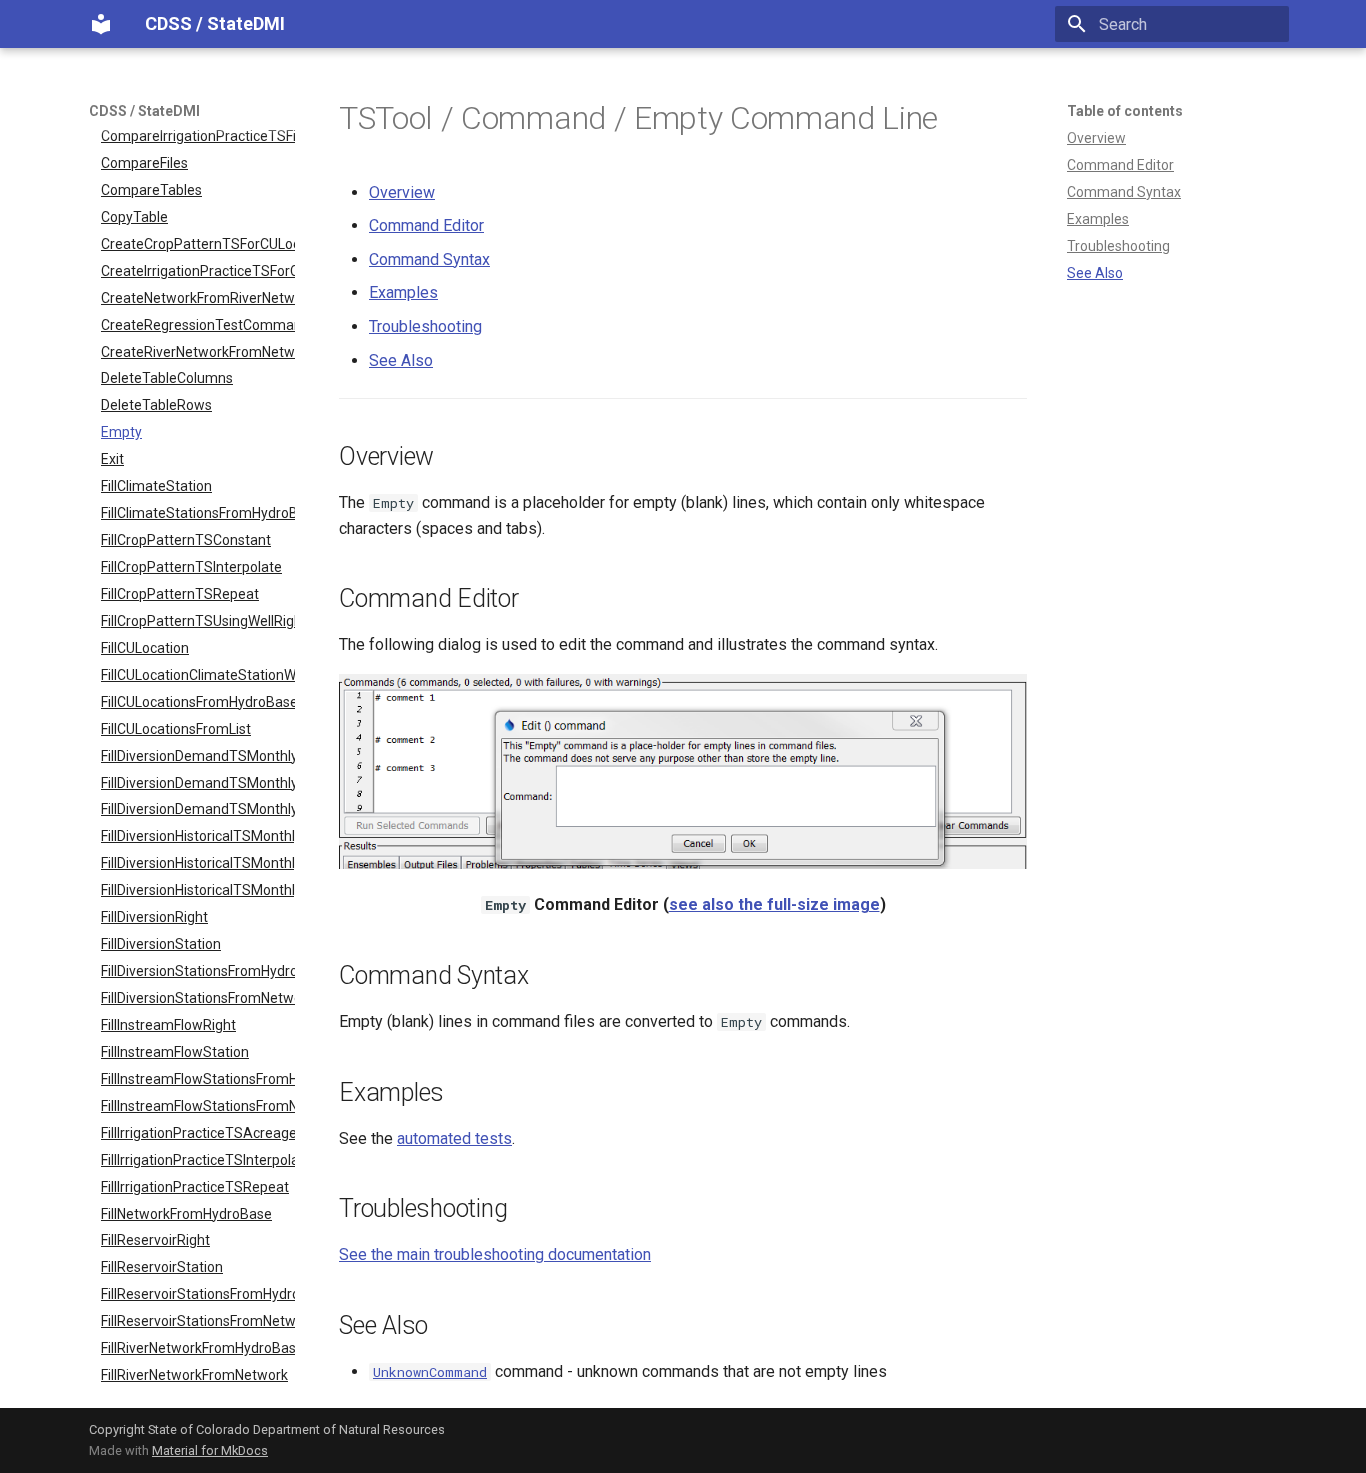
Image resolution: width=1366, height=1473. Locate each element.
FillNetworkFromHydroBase (186, 1214)
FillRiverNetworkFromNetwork (194, 1375)
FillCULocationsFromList (176, 729)
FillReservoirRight (155, 1240)
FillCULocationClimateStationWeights (198, 675)
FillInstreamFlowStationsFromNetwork (198, 1106)
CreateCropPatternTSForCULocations (198, 244)
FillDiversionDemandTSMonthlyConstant (198, 783)
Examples (1098, 219)
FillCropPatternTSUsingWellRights (198, 621)
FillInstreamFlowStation (175, 1052)
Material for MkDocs (210, 1450)
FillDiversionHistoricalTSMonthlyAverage (198, 836)
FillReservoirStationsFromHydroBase (198, 1294)
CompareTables (151, 190)
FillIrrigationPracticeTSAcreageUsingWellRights (198, 1133)
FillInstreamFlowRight (168, 1025)
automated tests (454, 1138)
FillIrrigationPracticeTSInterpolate (198, 1160)
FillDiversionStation (161, 944)
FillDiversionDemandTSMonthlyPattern (198, 809)
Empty (121, 432)
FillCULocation (145, 648)
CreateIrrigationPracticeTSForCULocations (198, 271)
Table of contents (1125, 111)
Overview (1096, 138)
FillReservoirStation (162, 1267)
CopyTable (134, 217)
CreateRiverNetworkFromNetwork (198, 352)
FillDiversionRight (154, 917)
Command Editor (1120, 165)
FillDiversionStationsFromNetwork (198, 998)
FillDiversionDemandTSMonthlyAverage (198, 756)
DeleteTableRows (156, 405)
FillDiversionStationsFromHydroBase (198, 971)
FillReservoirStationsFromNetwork (198, 1321)
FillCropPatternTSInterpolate (191, 567)
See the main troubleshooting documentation (495, 1254)
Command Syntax (1124, 192)
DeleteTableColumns (167, 378)
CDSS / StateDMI (144, 111)
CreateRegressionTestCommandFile (198, 325)
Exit (112, 459)
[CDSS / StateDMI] (101, 24)
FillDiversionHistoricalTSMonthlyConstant (198, 863)
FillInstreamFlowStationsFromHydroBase (198, 1079)
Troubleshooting (1118, 246)
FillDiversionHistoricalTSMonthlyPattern (198, 890)
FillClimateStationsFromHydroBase (198, 513)
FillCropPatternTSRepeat (180, 594)
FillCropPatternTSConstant (186, 540)
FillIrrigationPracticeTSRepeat (195, 1187)
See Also (1095, 273)
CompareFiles (144, 163)
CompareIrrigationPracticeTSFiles (198, 136)
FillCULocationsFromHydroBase (198, 702)
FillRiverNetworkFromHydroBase (198, 1348)
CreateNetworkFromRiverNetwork (198, 298)
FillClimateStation (156, 486)
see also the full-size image (774, 904)
